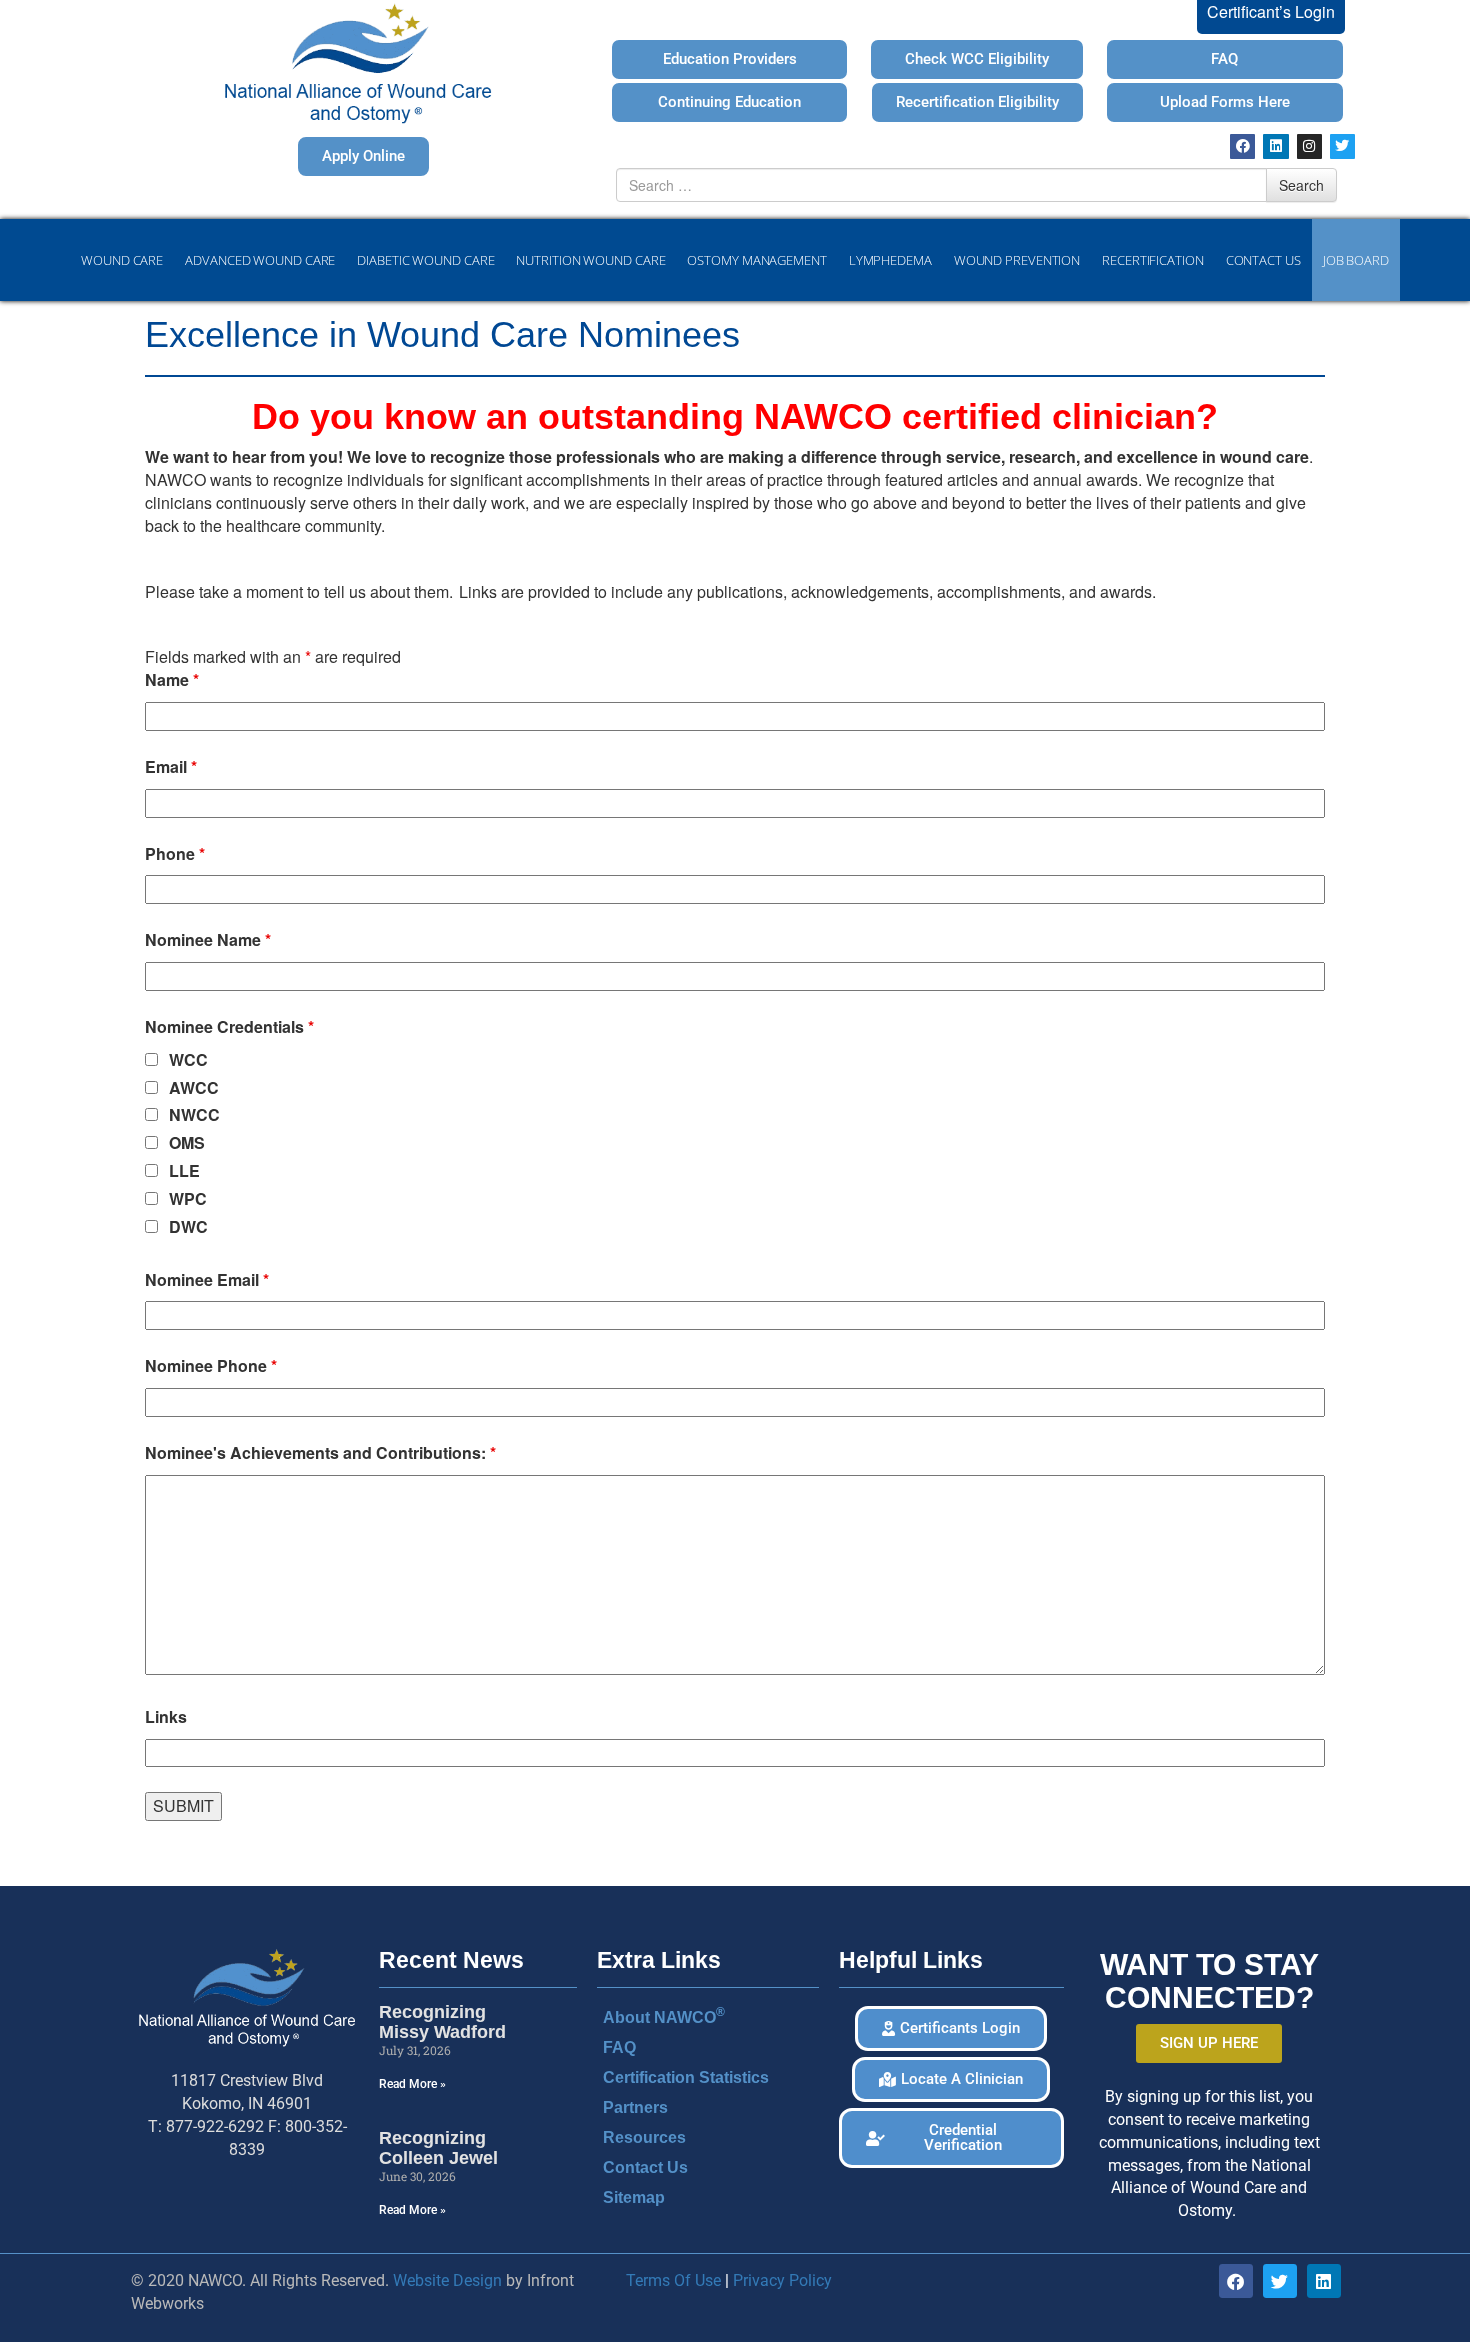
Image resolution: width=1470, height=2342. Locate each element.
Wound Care (122, 260)
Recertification (1153, 260)
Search (1301, 185)
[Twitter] (1342, 146)
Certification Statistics (686, 2077)
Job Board (1356, 260)
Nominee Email (207, 1280)
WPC (188, 1199)
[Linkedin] (1275, 146)
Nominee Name (208, 940)
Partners (635, 2107)
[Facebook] (1242, 146)
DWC (188, 1227)
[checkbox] (151, 1059)
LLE (184, 1171)
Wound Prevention (1017, 260)
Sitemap (634, 2197)
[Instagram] (1309, 146)
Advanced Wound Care (260, 260)
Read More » (412, 2084)
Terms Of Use (673, 2280)
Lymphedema (890, 260)
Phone (175, 854)
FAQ (619, 2047)
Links (166, 1717)
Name (172, 680)
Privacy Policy (782, 2280)
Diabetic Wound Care (425, 260)
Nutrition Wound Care (590, 260)
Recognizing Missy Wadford (442, 2022)
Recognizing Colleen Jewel (438, 2148)
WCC (188, 1060)
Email (171, 767)
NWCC (194, 1115)
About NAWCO (664, 2015)
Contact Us (1263, 260)
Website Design (447, 2280)
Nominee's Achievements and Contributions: (320, 1453)
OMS (187, 1143)
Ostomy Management (756, 260)
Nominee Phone (211, 1366)
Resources (644, 2137)
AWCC (194, 1088)
